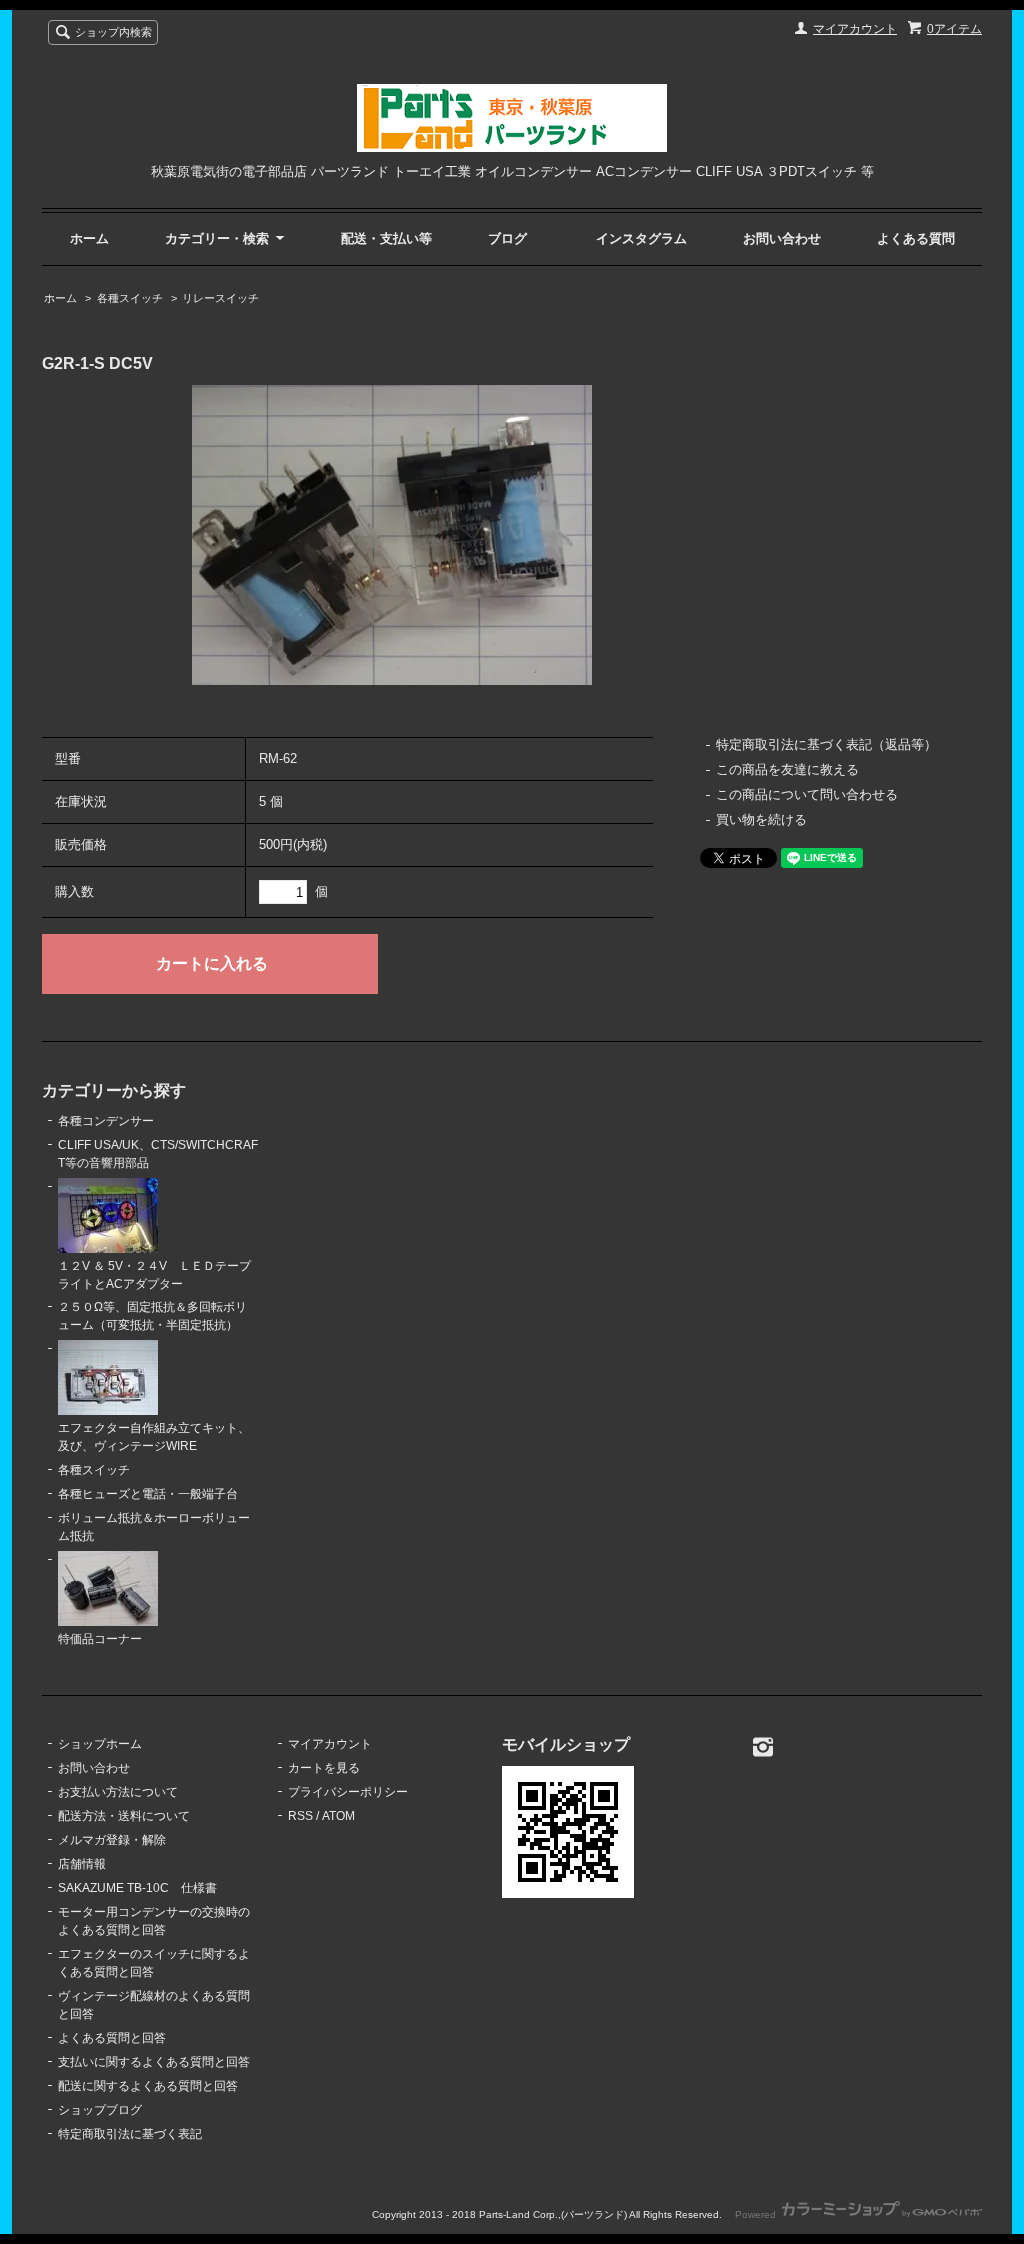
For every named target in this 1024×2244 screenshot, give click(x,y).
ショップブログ (100, 2110)
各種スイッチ (130, 298)
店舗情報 (82, 1864)
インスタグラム (641, 238)
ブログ (507, 238)
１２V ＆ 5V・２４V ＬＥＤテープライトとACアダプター (154, 1275)
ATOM (338, 1816)
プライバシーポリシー (348, 1792)
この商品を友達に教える (787, 769)
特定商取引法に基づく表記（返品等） (826, 744)
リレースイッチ (220, 298)
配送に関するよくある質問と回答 (148, 2086)
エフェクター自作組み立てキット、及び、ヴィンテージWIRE (154, 1437)
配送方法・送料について (124, 1816)
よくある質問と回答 (112, 2038)
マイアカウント (855, 29)
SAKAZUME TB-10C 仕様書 (137, 1888)
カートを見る (324, 1768)
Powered (757, 2214)
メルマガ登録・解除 (112, 1840)
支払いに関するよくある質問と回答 (154, 2062)
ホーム (89, 238)
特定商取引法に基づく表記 (130, 2134)
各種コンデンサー (106, 1121)
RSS (300, 1816)
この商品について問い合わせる (807, 794)
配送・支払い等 (386, 238)
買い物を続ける (761, 819)
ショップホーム (100, 1744)
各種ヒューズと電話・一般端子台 (148, 1494)
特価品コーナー (100, 1639)
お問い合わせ (782, 238)
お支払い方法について (118, 1792)
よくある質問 (916, 238)
